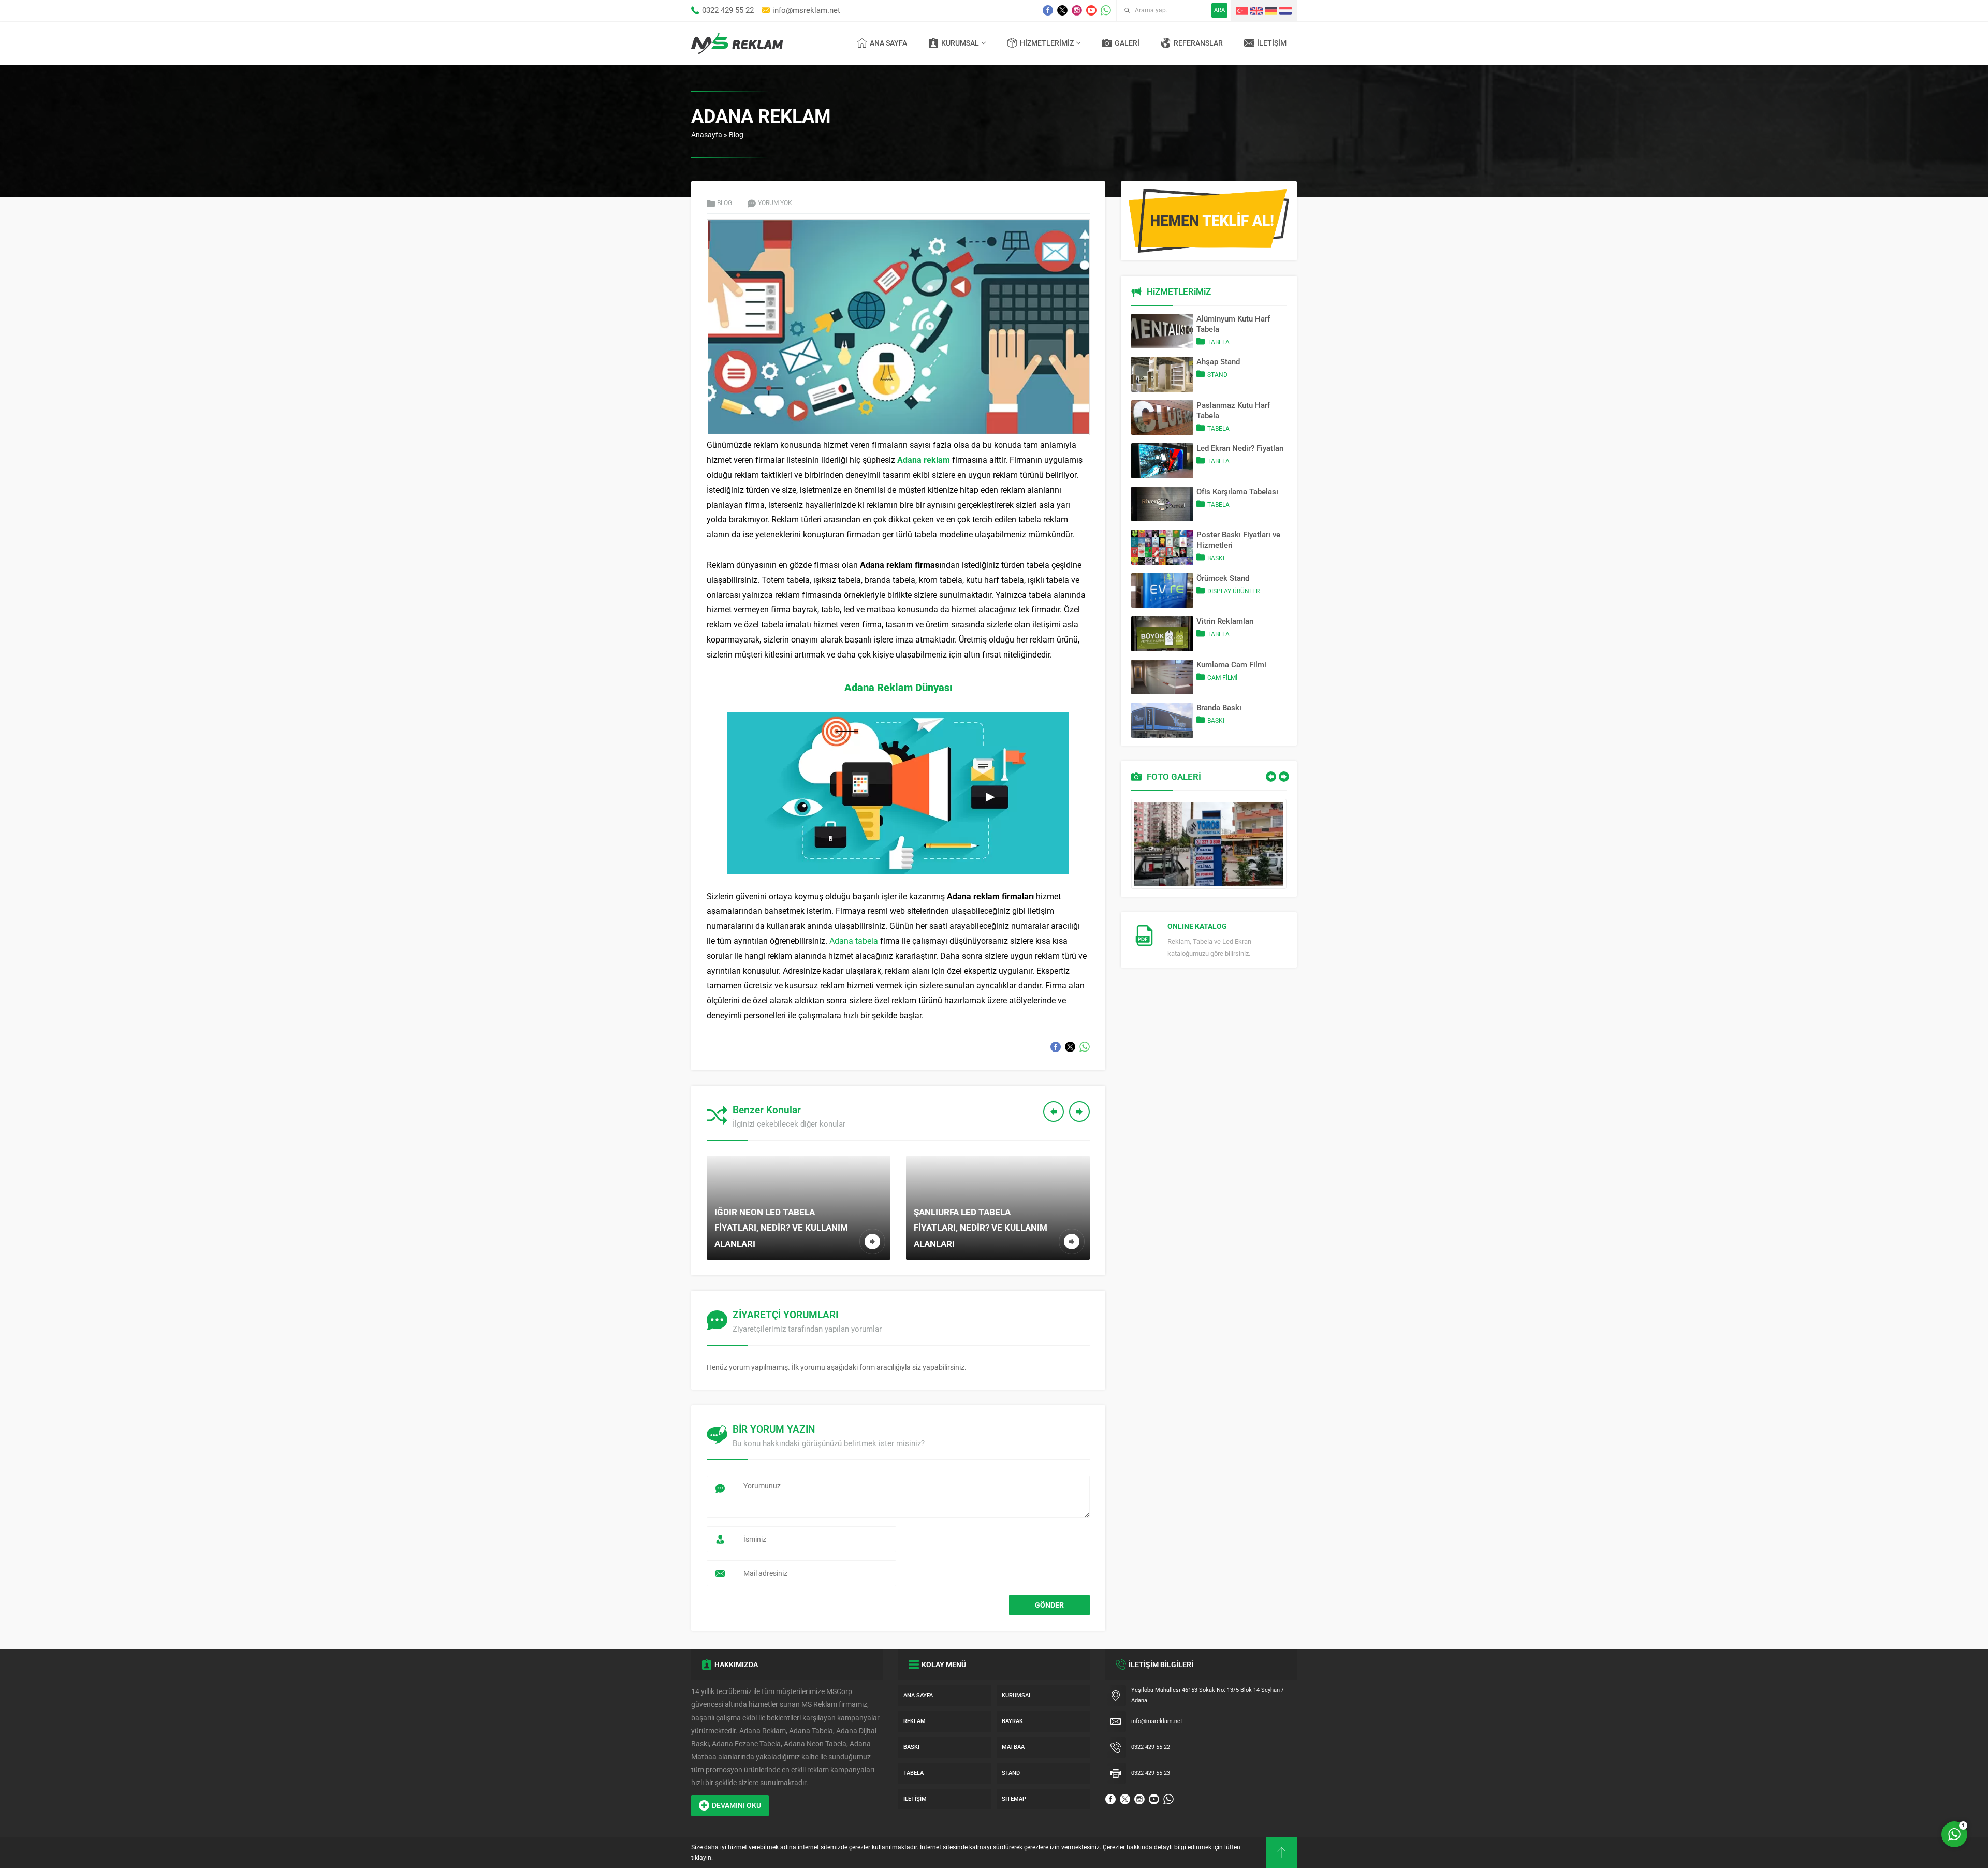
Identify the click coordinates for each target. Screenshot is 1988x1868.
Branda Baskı (1219, 708)
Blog (736, 135)
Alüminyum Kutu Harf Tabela (1233, 324)
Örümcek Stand (1223, 578)
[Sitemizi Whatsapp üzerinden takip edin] (1106, 10)
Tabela (1218, 342)
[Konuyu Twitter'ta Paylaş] (1070, 1047)
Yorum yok (775, 203)
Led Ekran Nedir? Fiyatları (1240, 448)
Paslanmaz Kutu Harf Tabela (1233, 411)
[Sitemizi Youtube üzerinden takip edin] (1091, 10)
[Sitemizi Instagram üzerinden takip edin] (1077, 10)
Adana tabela (854, 941)
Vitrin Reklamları (1225, 621)
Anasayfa (707, 135)
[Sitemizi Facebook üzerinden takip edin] (1048, 10)
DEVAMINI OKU (736, 1805)
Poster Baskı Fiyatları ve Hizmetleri (1238, 540)
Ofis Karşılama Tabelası (1237, 492)
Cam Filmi (1222, 678)
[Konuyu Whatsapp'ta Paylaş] (1085, 1047)
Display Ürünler (1233, 591)
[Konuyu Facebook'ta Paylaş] (1056, 1047)
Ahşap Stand (1218, 362)
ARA (1219, 10)
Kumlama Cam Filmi (1231, 665)
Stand (1217, 375)
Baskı (1216, 558)
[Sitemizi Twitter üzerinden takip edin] (1062, 10)
